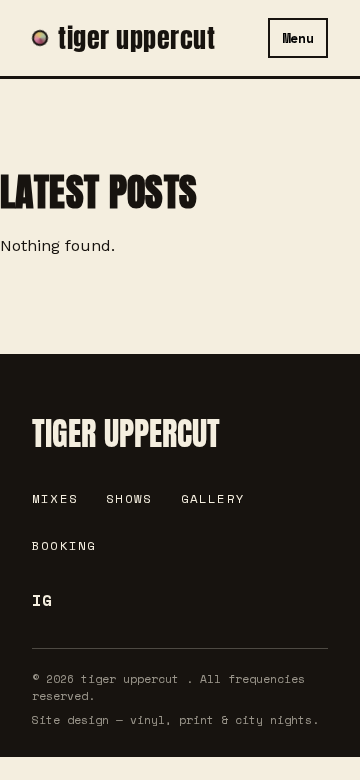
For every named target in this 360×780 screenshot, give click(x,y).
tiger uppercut (136, 38)
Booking (64, 545)
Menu (298, 38)
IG (42, 600)
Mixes (55, 498)
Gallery (213, 498)
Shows (129, 498)
